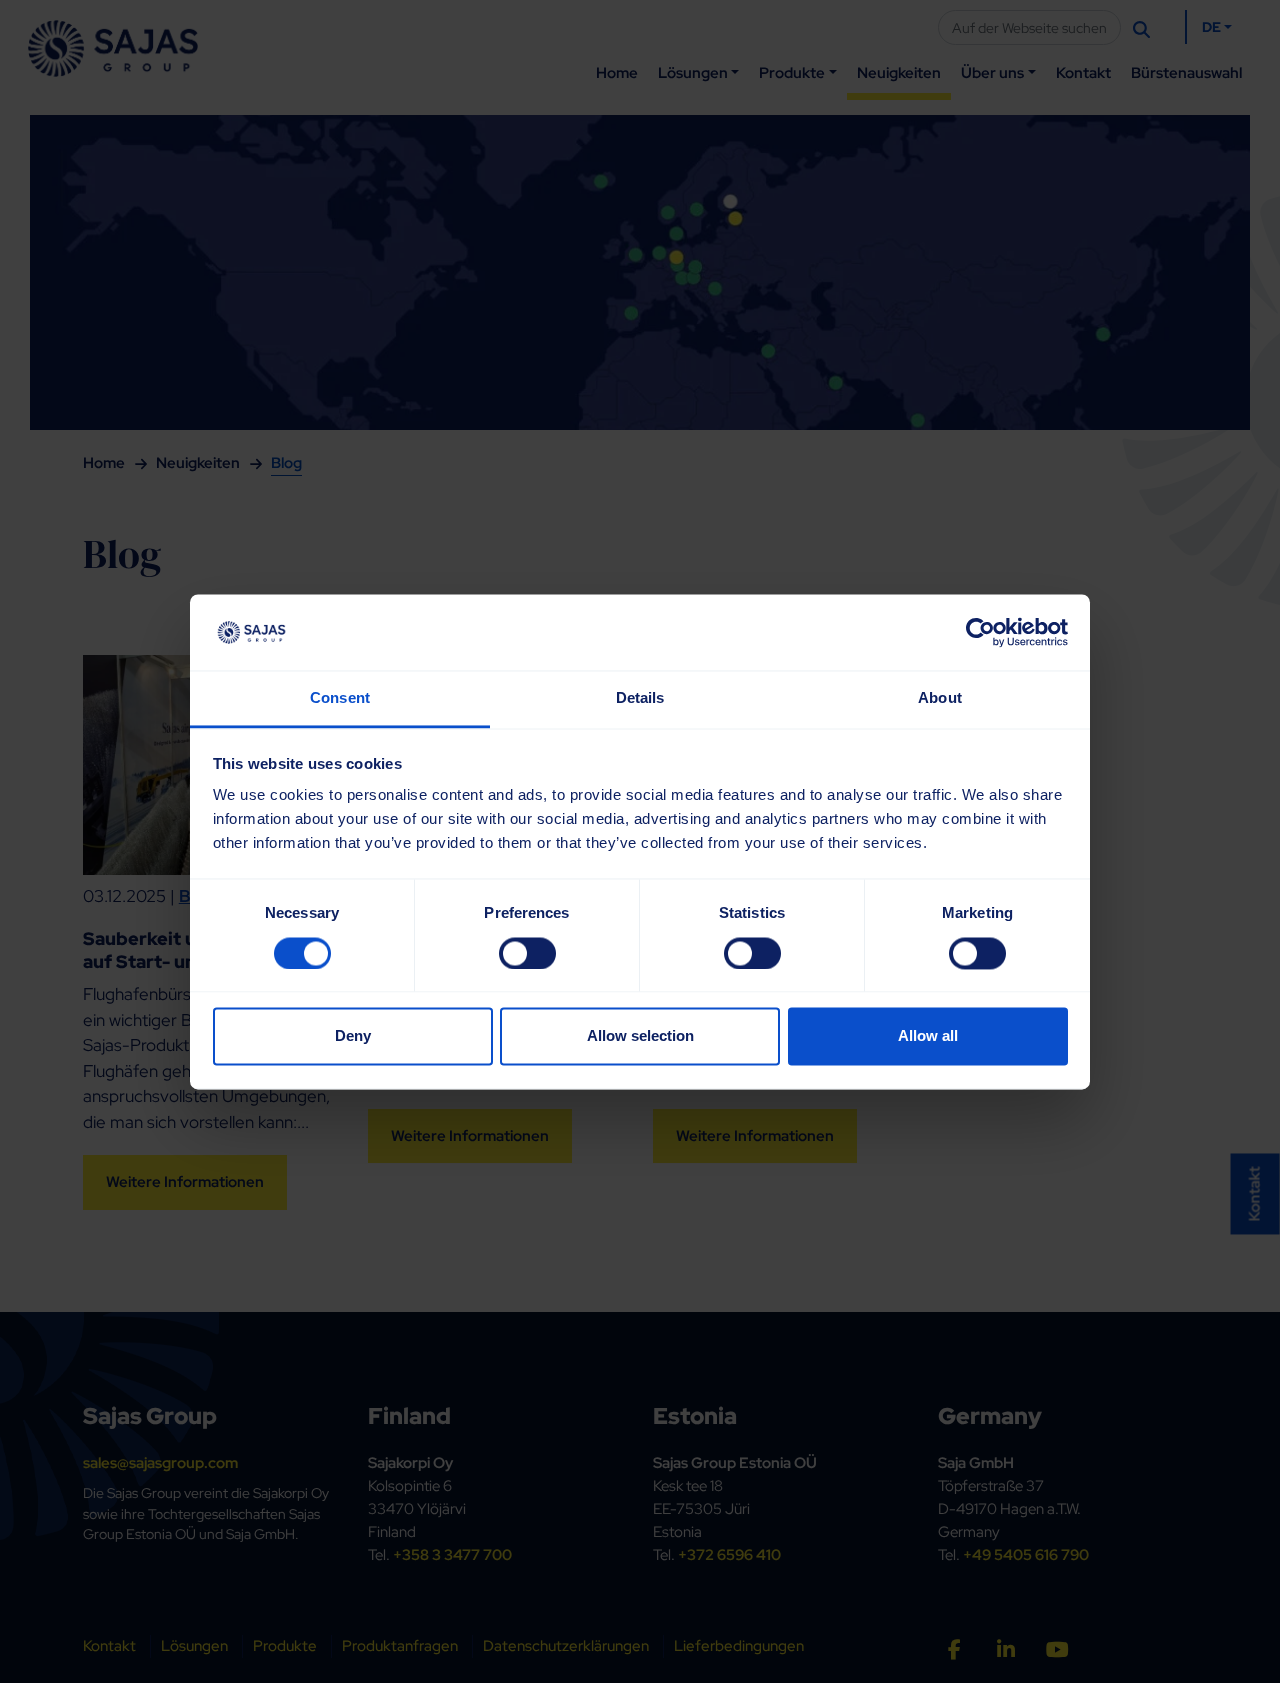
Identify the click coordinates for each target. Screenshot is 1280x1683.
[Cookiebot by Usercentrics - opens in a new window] (980, 632)
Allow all (928, 1036)
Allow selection (640, 1036)
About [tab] (940, 698)
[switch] (527, 953)
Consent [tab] (340, 698)
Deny (353, 1036)
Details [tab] (640, 698)
